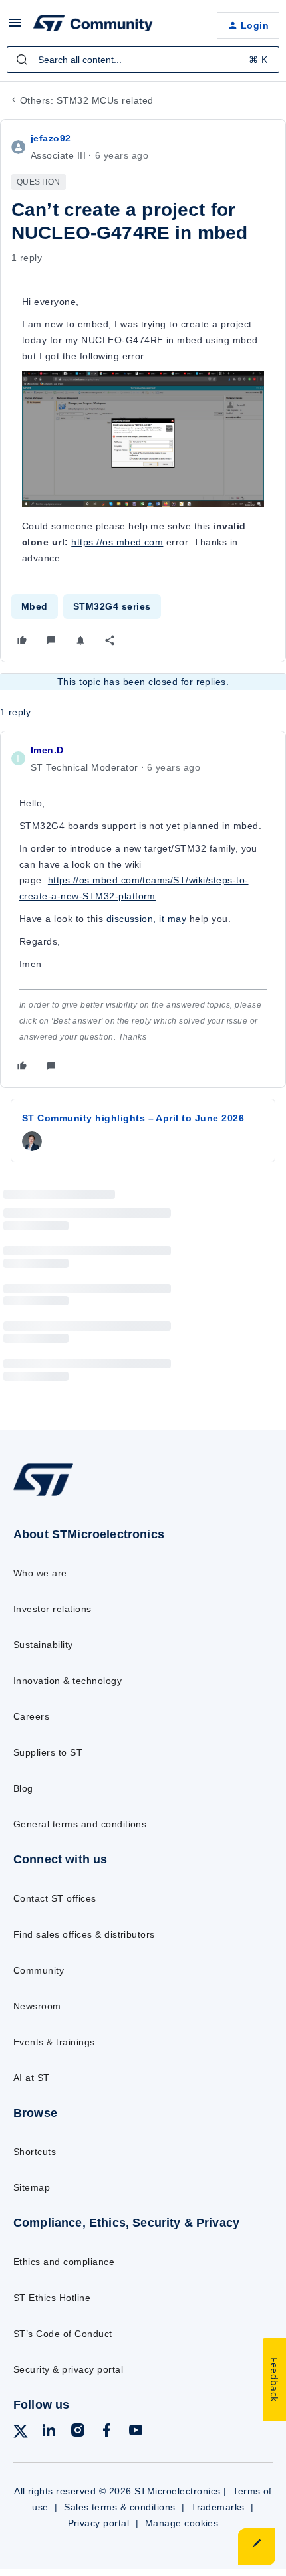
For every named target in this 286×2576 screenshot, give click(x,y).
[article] (143, 909)
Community (39, 1970)
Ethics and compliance (64, 2262)
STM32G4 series (112, 606)
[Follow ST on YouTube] (136, 2432)
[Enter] (22, 60)
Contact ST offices (55, 1898)
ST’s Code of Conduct (63, 2334)
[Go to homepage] (43, 1495)
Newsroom (37, 2006)
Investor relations (53, 1609)
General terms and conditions (80, 1824)
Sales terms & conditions (120, 2507)
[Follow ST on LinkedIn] (49, 2432)
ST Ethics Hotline (52, 2298)
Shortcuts (35, 2152)
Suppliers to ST (48, 1752)
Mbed (35, 606)
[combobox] (143, 60)
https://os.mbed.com (117, 542)
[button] (15, 27)
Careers (31, 1716)
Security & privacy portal (68, 2369)
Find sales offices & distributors (84, 1934)
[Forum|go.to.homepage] (93, 25)
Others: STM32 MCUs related (86, 100)
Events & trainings (54, 2042)
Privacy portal (99, 2523)
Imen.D (47, 750)
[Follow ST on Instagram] (78, 2432)
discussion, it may (147, 919)
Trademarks (218, 2507)
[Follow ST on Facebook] (106, 2432)
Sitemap (32, 2187)
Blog (23, 1788)
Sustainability (43, 1645)
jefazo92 (51, 138)
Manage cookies (182, 2523)
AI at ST (32, 2078)
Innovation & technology (68, 1681)
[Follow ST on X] (21, 2434)
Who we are (40, 1573)
